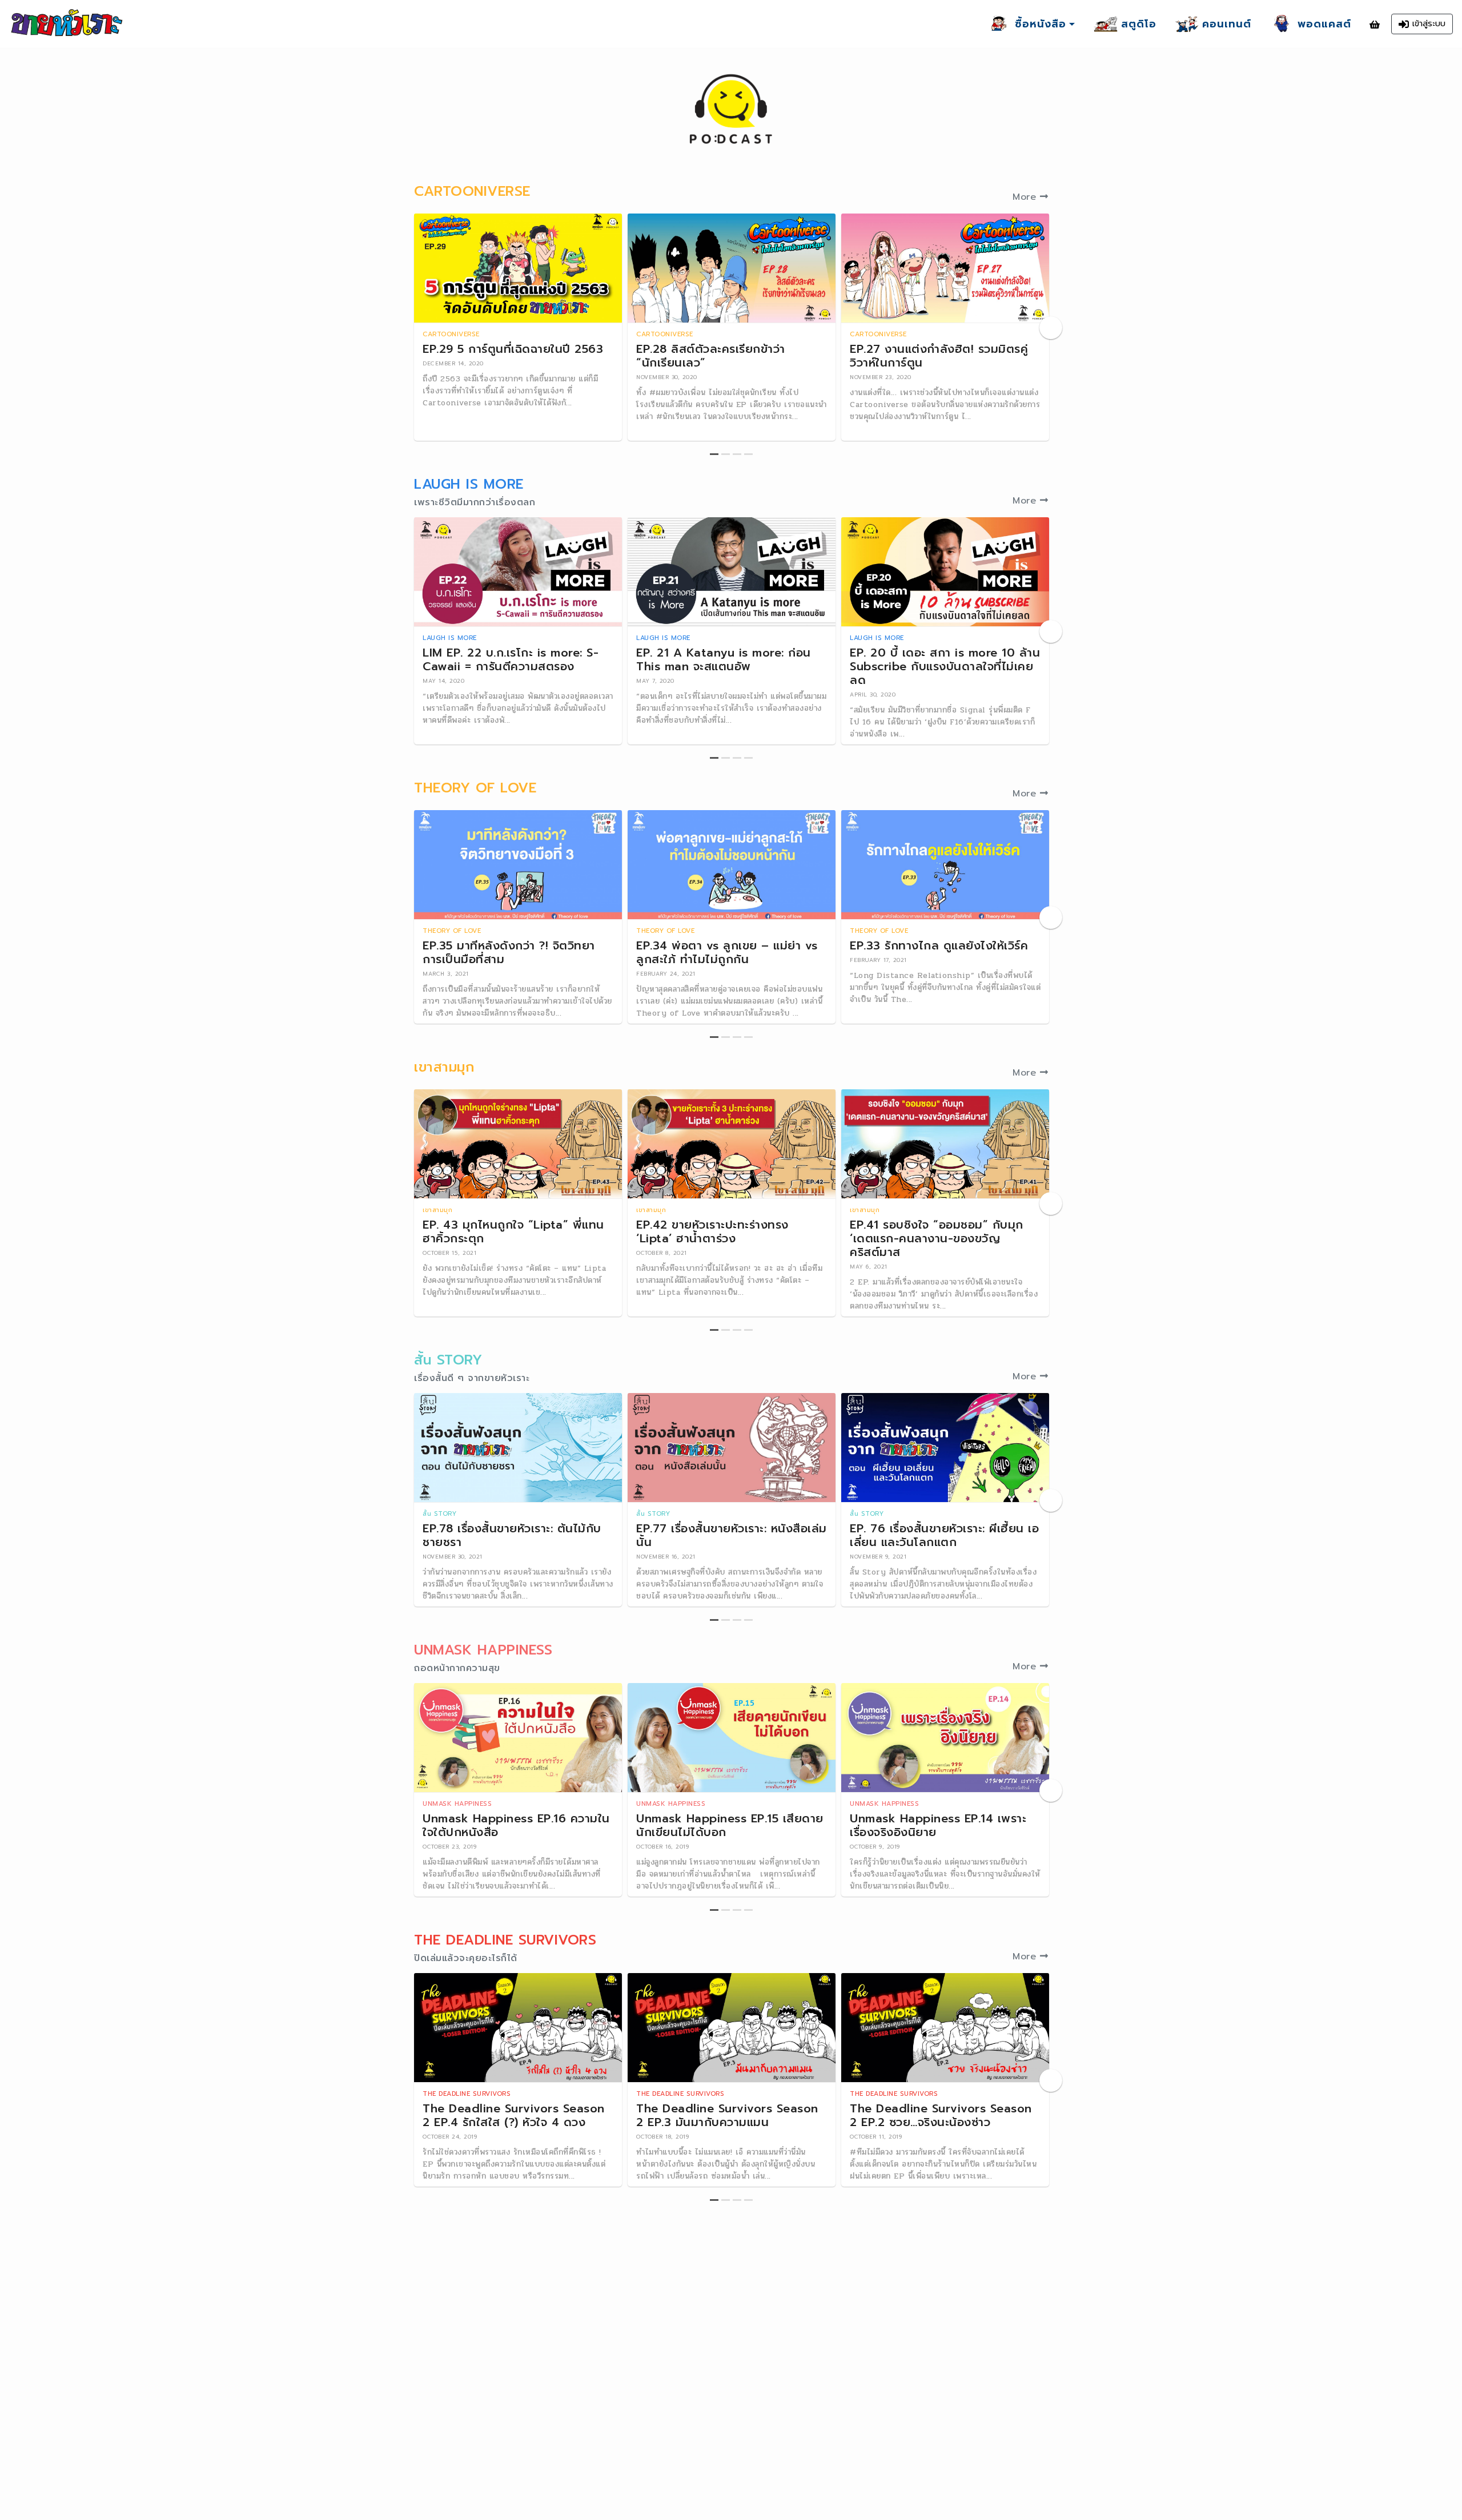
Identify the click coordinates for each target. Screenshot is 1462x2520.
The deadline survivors (467, 2094)
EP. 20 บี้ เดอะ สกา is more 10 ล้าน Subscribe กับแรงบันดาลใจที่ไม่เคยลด (945, 666)
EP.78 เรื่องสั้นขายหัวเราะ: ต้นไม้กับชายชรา (512, 1535)
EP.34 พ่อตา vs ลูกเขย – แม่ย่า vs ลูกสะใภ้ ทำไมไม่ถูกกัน (727, 952)
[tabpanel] (518, 327)
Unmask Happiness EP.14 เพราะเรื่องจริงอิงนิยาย (938, 1825)
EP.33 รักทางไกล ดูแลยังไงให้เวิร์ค (939, 945)
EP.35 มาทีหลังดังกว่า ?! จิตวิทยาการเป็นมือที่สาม (509, 952)
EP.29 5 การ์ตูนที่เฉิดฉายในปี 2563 (513, 349)
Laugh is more (450, 638)
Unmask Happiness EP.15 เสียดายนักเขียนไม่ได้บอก (730, 1825)
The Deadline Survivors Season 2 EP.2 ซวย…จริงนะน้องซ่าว (941, 2115)
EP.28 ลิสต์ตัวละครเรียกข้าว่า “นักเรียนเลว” (711, 356)
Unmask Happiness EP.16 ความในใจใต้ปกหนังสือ (516, 1825)
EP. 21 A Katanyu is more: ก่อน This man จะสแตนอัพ (724, 659)
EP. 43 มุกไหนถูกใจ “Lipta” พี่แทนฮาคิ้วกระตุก (513, 1231)
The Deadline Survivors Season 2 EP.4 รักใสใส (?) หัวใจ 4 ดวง (514, 2115)
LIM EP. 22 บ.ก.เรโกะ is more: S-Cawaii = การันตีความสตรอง (511, 659)
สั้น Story (439, 1514)
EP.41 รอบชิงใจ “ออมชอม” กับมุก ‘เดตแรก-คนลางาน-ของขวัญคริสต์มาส (937, 1238)
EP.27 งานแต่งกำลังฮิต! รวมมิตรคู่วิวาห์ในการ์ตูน (939, 356)
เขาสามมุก (437, 1210)
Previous (411, 328)
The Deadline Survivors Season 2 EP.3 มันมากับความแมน (727, 2115)
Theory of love (452, 931)
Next (1051, 328)
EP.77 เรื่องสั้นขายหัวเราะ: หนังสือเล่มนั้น (732, 1535)
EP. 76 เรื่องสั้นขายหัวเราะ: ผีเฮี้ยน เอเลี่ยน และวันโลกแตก (944, 1535)
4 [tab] (748, 454)
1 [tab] (714, 454)
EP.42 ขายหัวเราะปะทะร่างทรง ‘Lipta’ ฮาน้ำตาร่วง (712, 1231)
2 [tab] (726, 454)
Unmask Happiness (457, 1804)
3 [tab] (737, 454)
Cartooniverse (451, 334)
